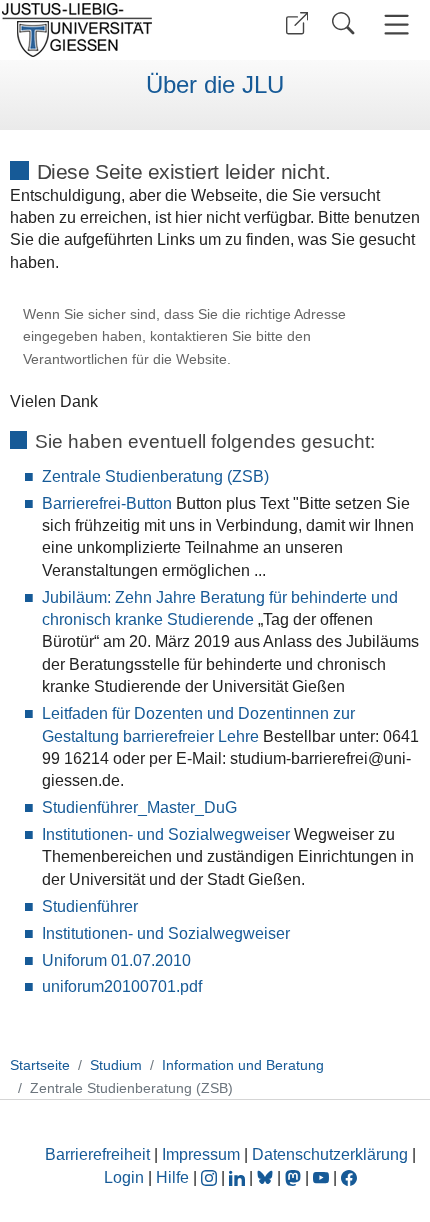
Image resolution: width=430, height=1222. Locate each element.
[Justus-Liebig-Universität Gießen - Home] (105, 30)
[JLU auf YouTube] (321, 1177)
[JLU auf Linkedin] (239, 1177)
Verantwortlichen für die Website (125, 359)
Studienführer (90, 906)
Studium (116, 1065)
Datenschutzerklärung (330, 1154)
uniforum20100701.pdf (122, 986)
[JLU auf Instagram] (211, 1177)
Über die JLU (215, 85)
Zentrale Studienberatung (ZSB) (155, 476)
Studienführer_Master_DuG (139, 807)
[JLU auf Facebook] (349, 1177)
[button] (297, 23)
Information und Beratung (243, 1065)
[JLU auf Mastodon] (295, 1177)
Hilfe (172, 1177)
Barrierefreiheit (97, 1154)
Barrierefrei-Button (107, 503)
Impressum (201, 1154)
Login (126, 1177)
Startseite (40, 1065)
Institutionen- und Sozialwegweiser (166, 834)
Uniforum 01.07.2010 (116, 960)
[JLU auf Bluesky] (267, 1177)
